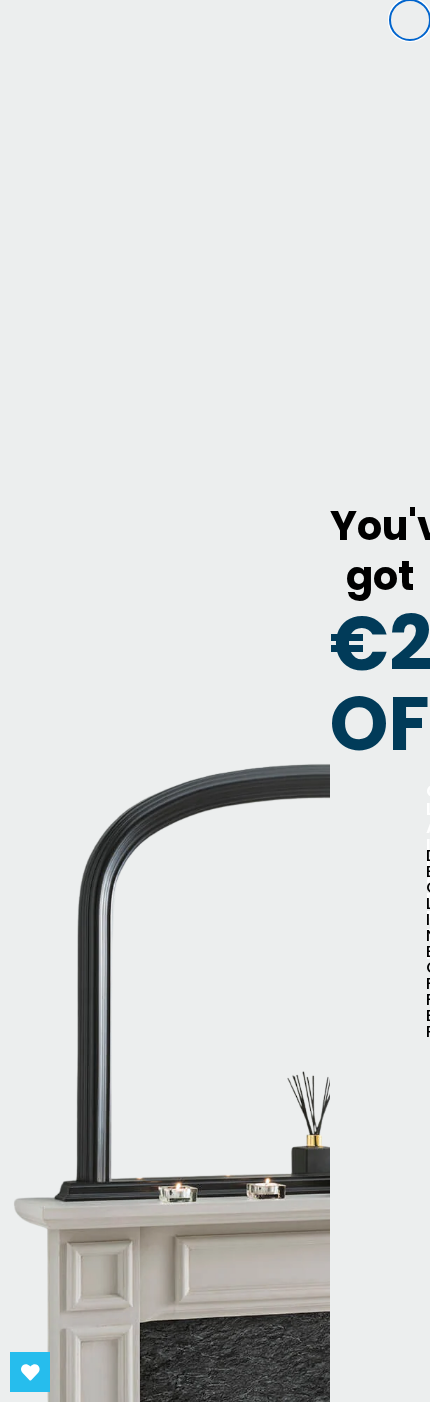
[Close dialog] (410, 20)
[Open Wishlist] (30, 1372)
